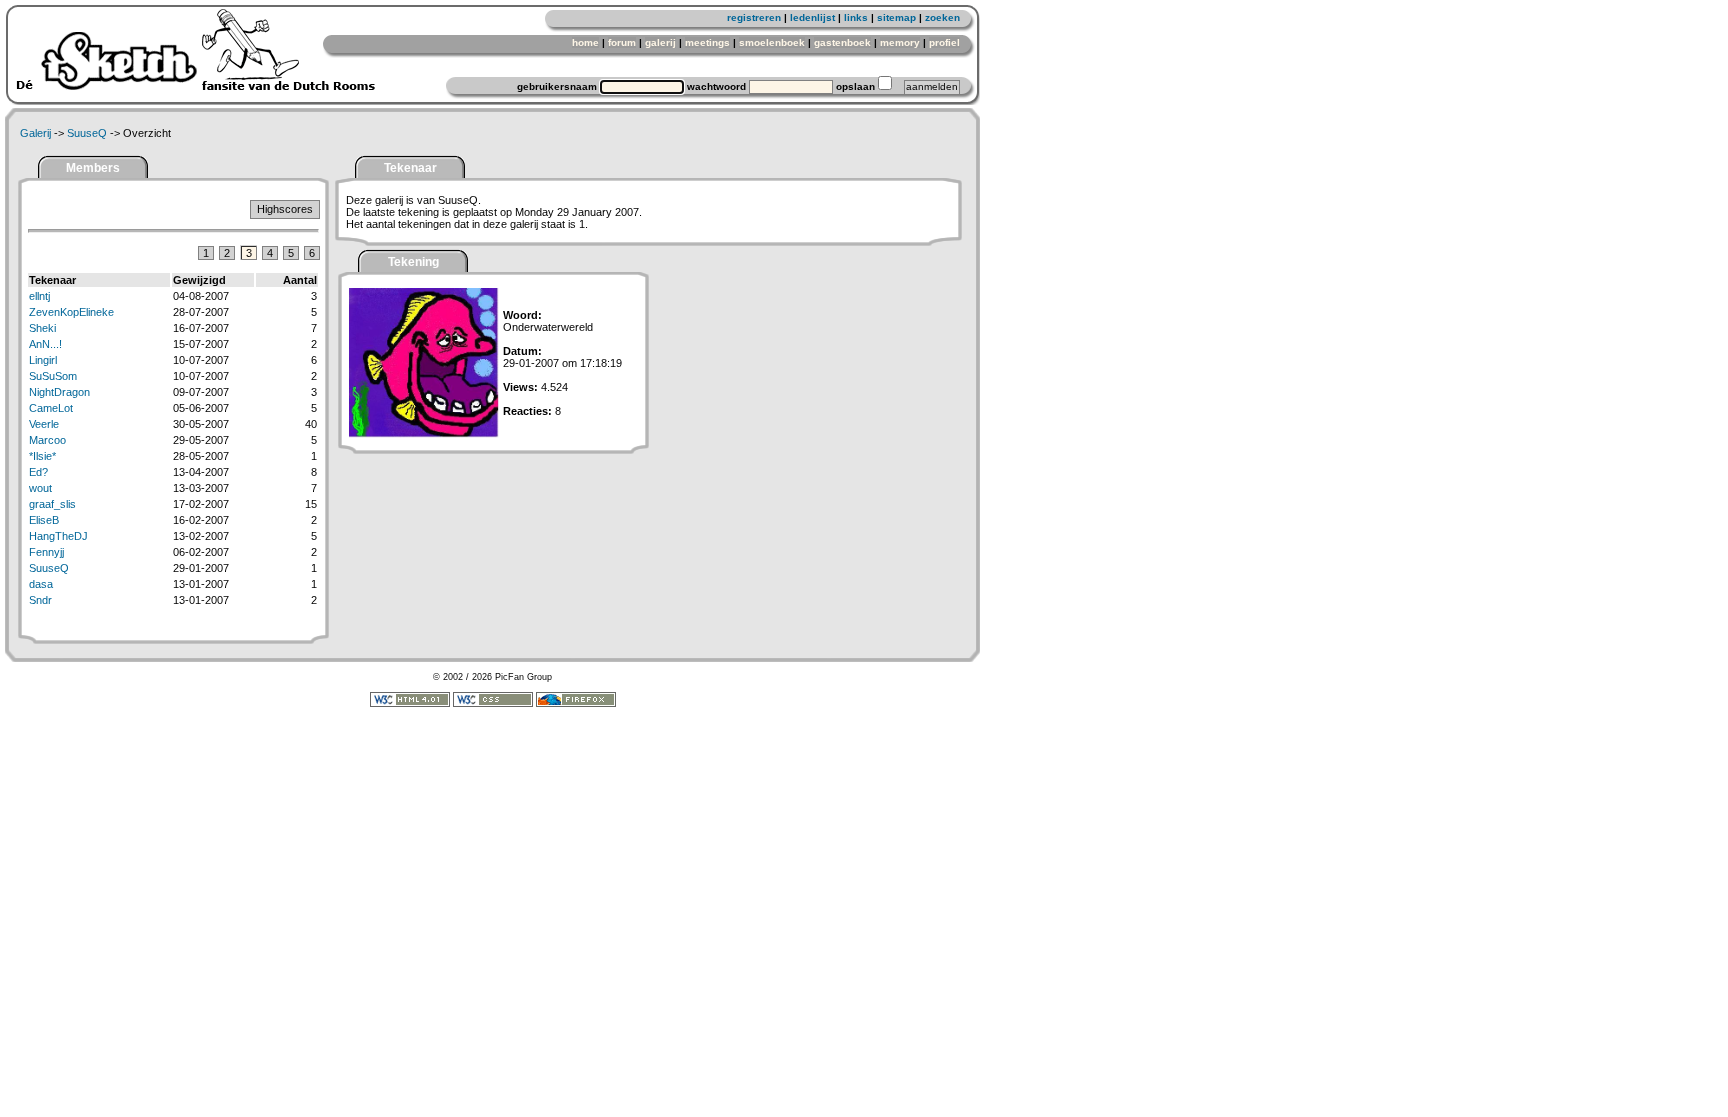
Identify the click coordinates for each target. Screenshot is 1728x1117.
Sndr (40, 600)
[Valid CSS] (493, 704)
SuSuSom (53, 376)
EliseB (44, 520)
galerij (660, 42)
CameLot (51, 408)
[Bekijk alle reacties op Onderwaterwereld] (424, 434)
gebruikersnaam (557, 86)
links (856, 17)
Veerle (44, 424)
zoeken (942, 17)
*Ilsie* (42, 456)
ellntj (39, 296)
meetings (707, 42)
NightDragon (59, 392)
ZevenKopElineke (71, 312)
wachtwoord (716, 86)
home (585, 42)
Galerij (35, 133)
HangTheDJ (58, 536)
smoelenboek (772, 42)
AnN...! (45, 344)
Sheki (42, 328)
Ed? (38, 472)
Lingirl (43, 360)
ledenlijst (812, 17)
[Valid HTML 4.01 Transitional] (410, 704)
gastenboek (842, 42)
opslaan (855, 86)
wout (40, 488)
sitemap (896, 17)
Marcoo (47, 440)
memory (900, 42)
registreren (754, 17)
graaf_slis (52, 504)
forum (622, 42)
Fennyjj (46, 552)
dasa (41, 584)
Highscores (285, 209)
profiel (944, 42)
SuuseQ (87, 133)
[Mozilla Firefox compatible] (576, 704)
